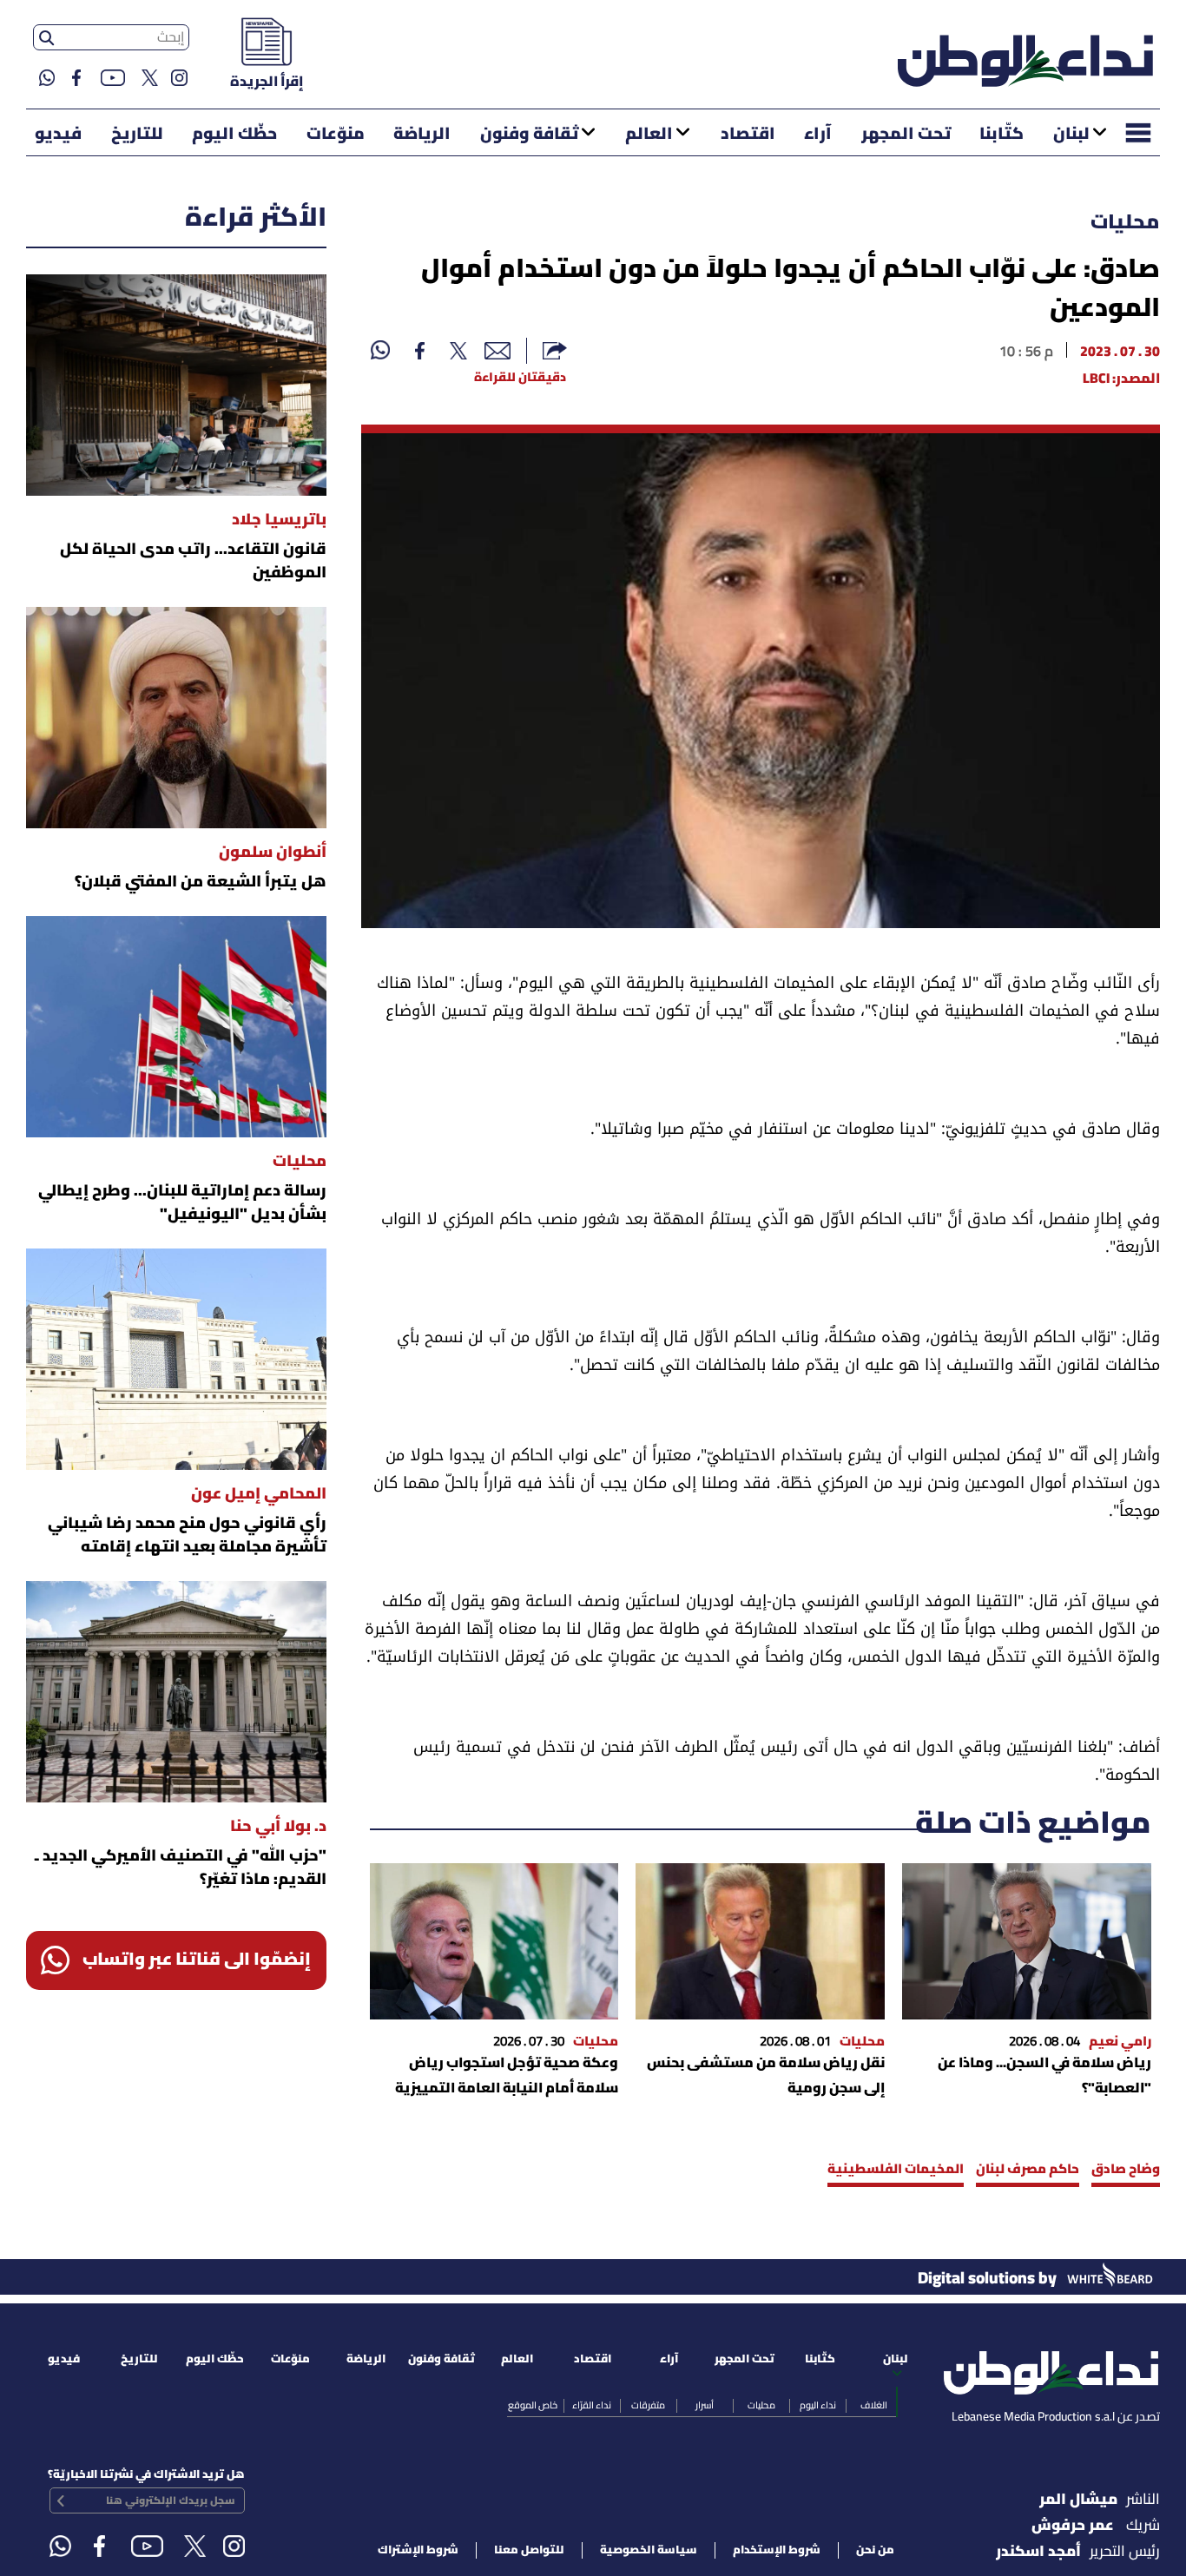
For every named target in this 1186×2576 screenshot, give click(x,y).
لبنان (1071, 135)
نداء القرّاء (592, 2406)
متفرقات (648, 2406)
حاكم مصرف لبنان (1028, 2170)
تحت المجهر (906, 135)
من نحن (875, 2550)
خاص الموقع (533, 2406)
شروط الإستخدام (777, 2550)
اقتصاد (748, 135)
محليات (1125, 223)
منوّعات (336, 135)
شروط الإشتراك (418, 2550)
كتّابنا (1002, 135)
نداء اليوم (818, 2406)
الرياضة (422, 135)
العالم (649, 135)
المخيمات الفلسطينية (896, 2170)
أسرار (705, 2406)
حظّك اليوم (234, 135)
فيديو (58, 135)
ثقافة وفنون (529, 135)
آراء (818, 135)
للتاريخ (137, 135)
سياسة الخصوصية (649, 2550)
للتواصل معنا (529, 2550)
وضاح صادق (1126, 2170)
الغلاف (874, 2406)
